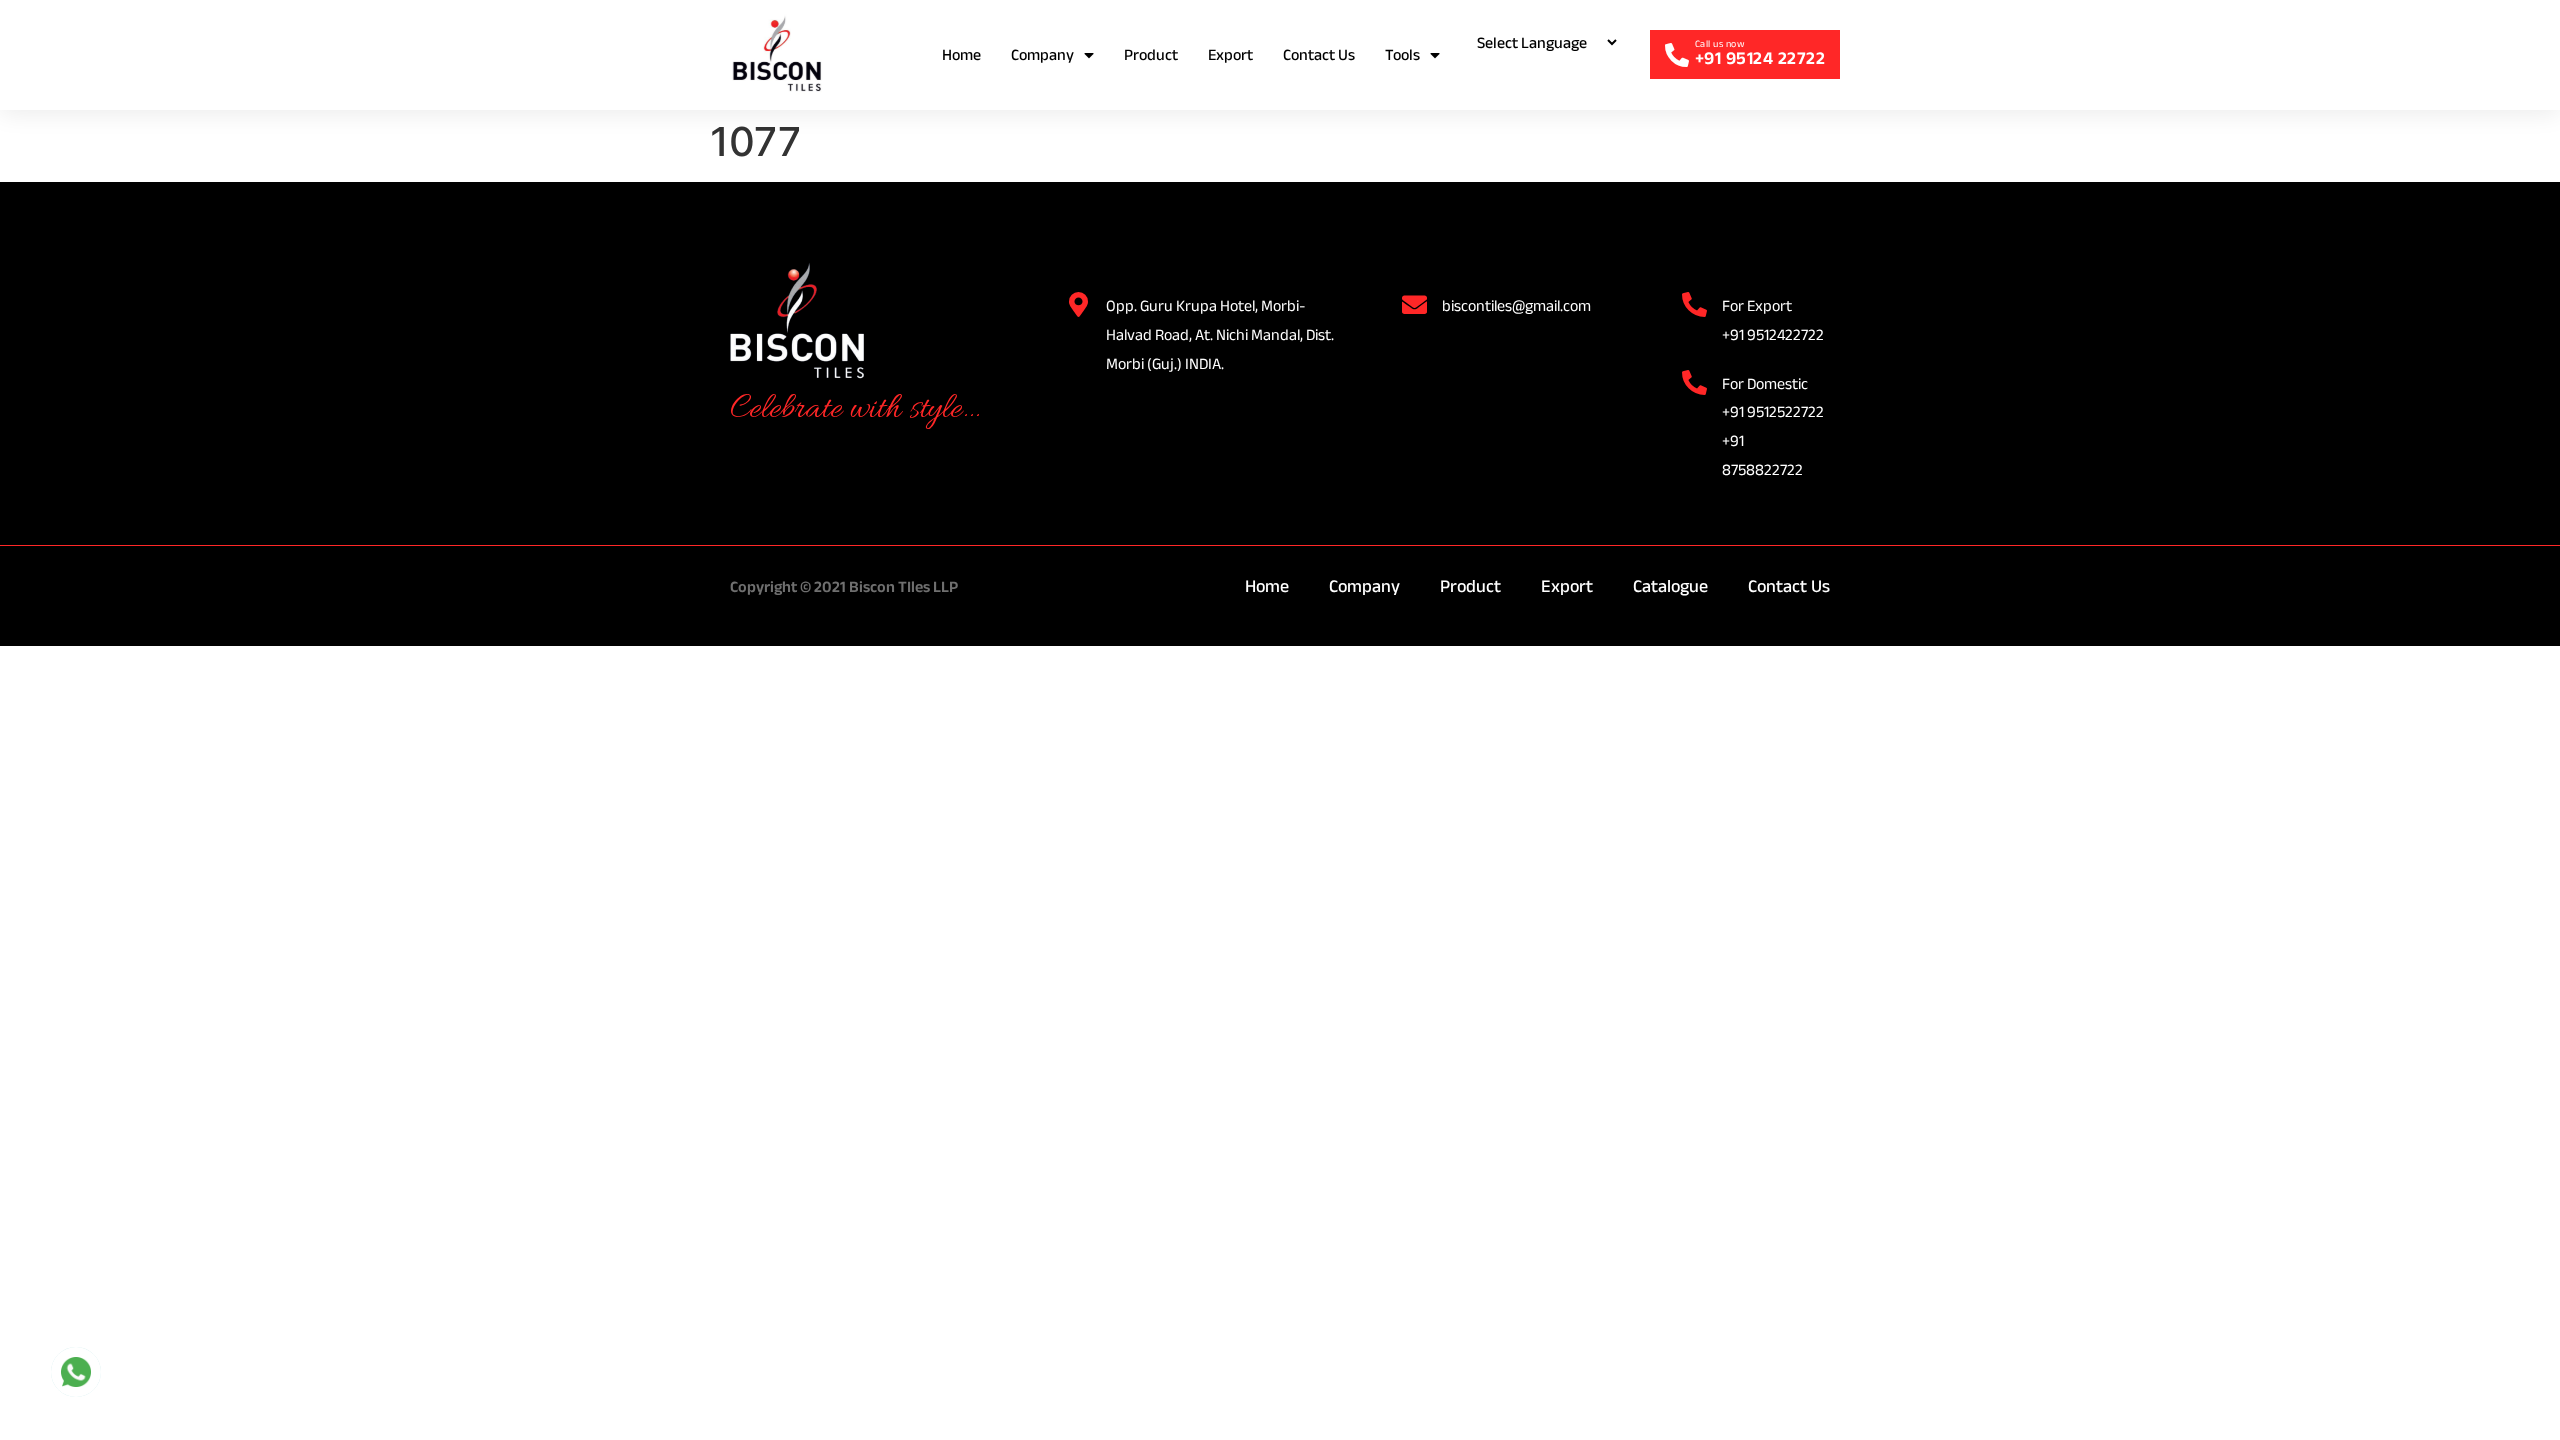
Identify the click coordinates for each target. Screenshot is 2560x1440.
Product (1151, 54)
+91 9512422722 (1773, 334)
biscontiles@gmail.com (1516, 305)
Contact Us (1319, 54)
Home (961, 54)
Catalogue (1670, 586)
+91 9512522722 (1773, 411)
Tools (1402, 54)
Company (1042, 54)
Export (1230, 54)
